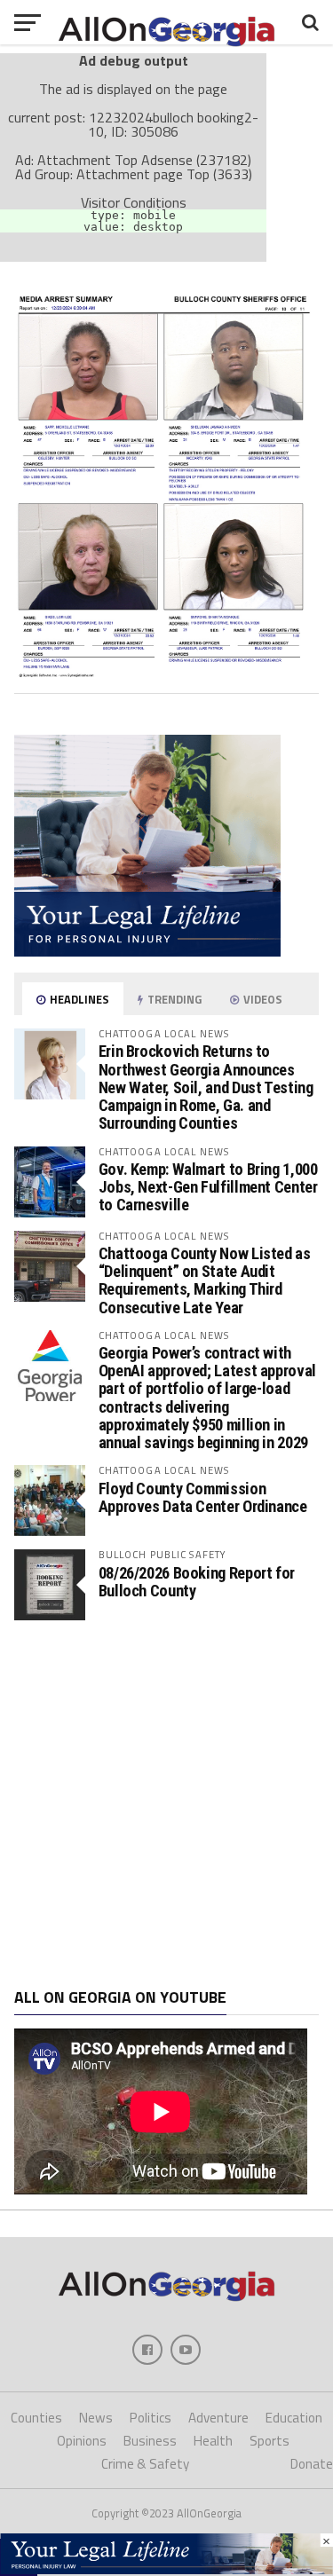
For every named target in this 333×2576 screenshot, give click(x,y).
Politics (151, 2418)
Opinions (82, 2441)
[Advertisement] (166, 1804)
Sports (270, 2441)
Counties (36, 2418)
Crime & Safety (145, 2464)
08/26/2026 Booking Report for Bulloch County (197, 1582)
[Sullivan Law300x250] (147, 951)
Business (150, 2441)
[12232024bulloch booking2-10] (167, 673)
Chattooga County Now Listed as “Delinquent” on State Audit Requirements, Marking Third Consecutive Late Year (205, 1280)
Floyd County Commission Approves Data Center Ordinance (203, 1497)
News (96, 2418)
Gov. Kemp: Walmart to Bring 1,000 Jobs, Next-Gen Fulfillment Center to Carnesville (208, 1187)
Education (294, 2418)
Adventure (218, 2418)
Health (213, 2441)
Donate (312, 2464)
